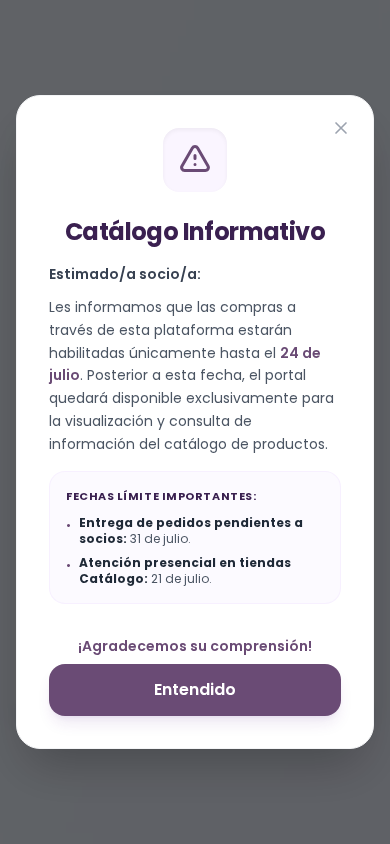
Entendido (195, 689)
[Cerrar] (341, 128)
